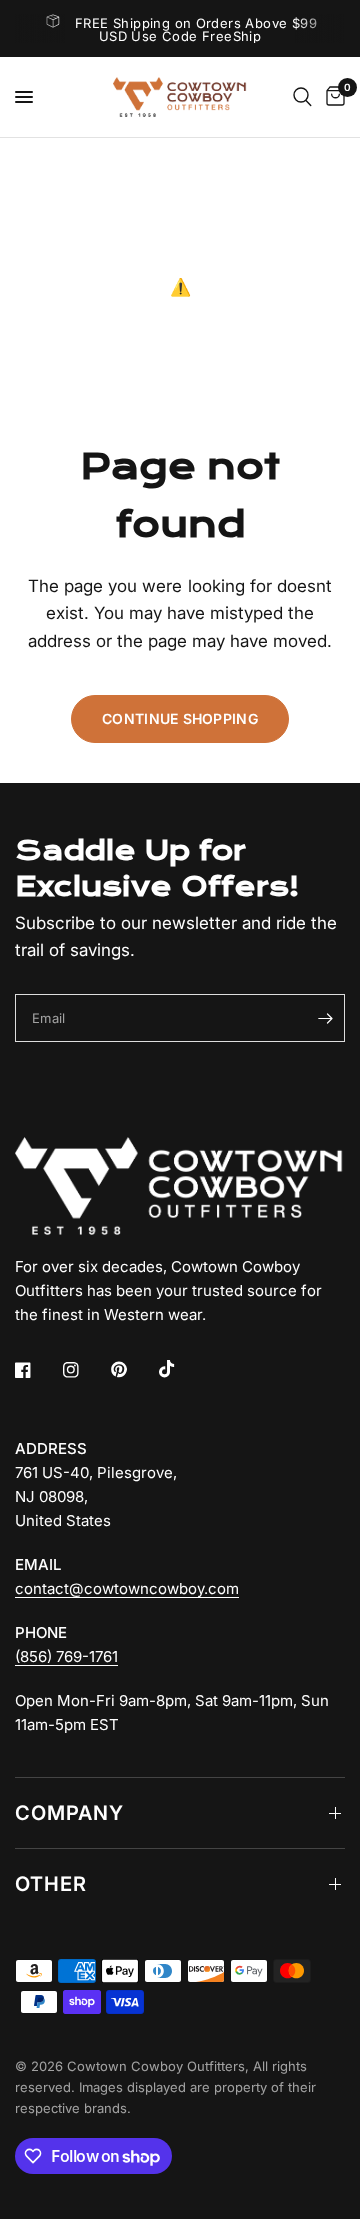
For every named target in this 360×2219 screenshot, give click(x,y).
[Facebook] (37, 1370)
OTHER (51, 1884)
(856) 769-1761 (66, 1656)
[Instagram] (85, 1370)
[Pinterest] (133, 1370)
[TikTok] (181, 1369)
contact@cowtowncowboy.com (127, 1588)
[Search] (302, 97)
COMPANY (69, 1813)
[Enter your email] (325, 1018)
